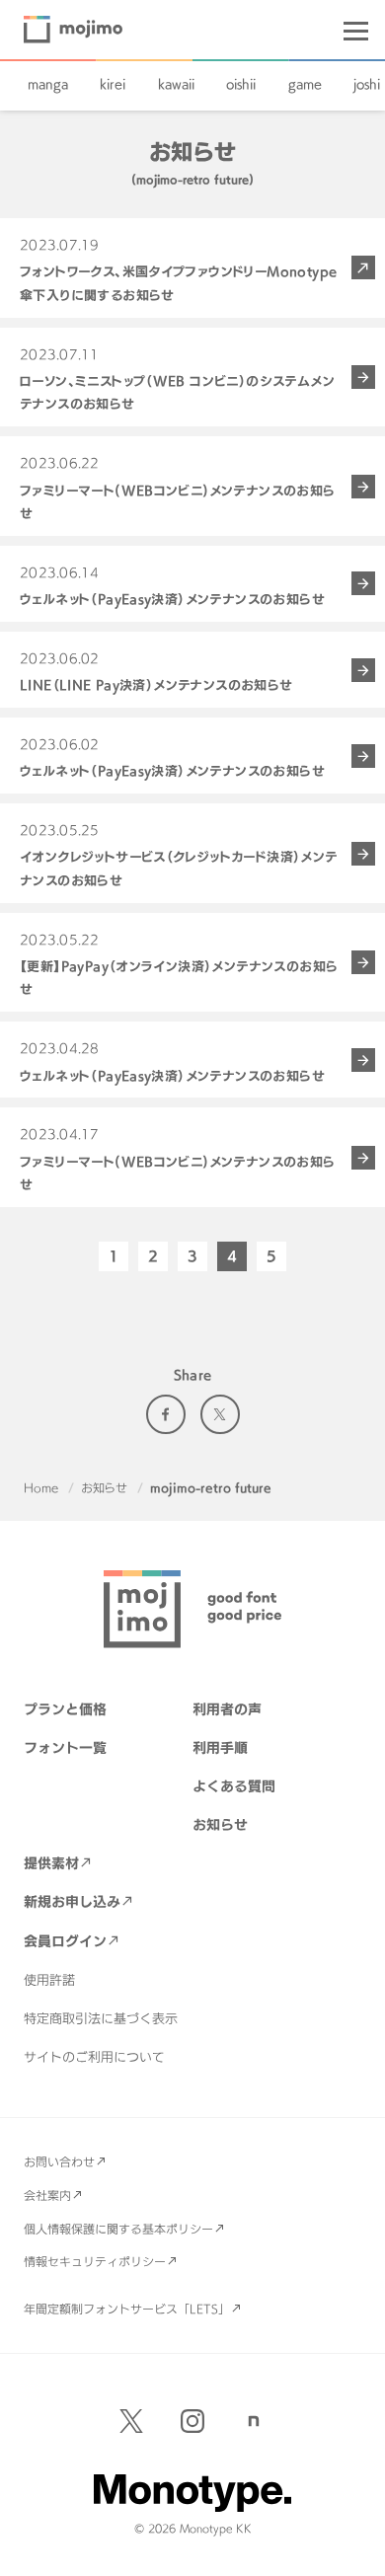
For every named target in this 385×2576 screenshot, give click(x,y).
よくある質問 (234, 1786)
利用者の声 (227, 1709)
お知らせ (104, 1487)
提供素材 (51, 1863)
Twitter (220, 1414)
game (305, 84)
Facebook (166, 1414)
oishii (241, 84)
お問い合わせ (59, 2161)
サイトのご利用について (94, 2057)
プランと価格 (65, 1709)
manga (48, 84)
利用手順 (220, 1747)
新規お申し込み (72, 1901)
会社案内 (47, 2195)
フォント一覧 (65, 1747)
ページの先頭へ (355, 2546)
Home (41, 1487)
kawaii (176, 84)
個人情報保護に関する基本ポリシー (118, 2229)
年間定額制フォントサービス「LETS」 (127, 2309)
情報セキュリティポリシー (95, 2261)
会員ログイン (65, 1941)
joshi (367, 84)
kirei (113, 84)
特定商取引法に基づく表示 (101, 2018)
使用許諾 (49, 1980)
